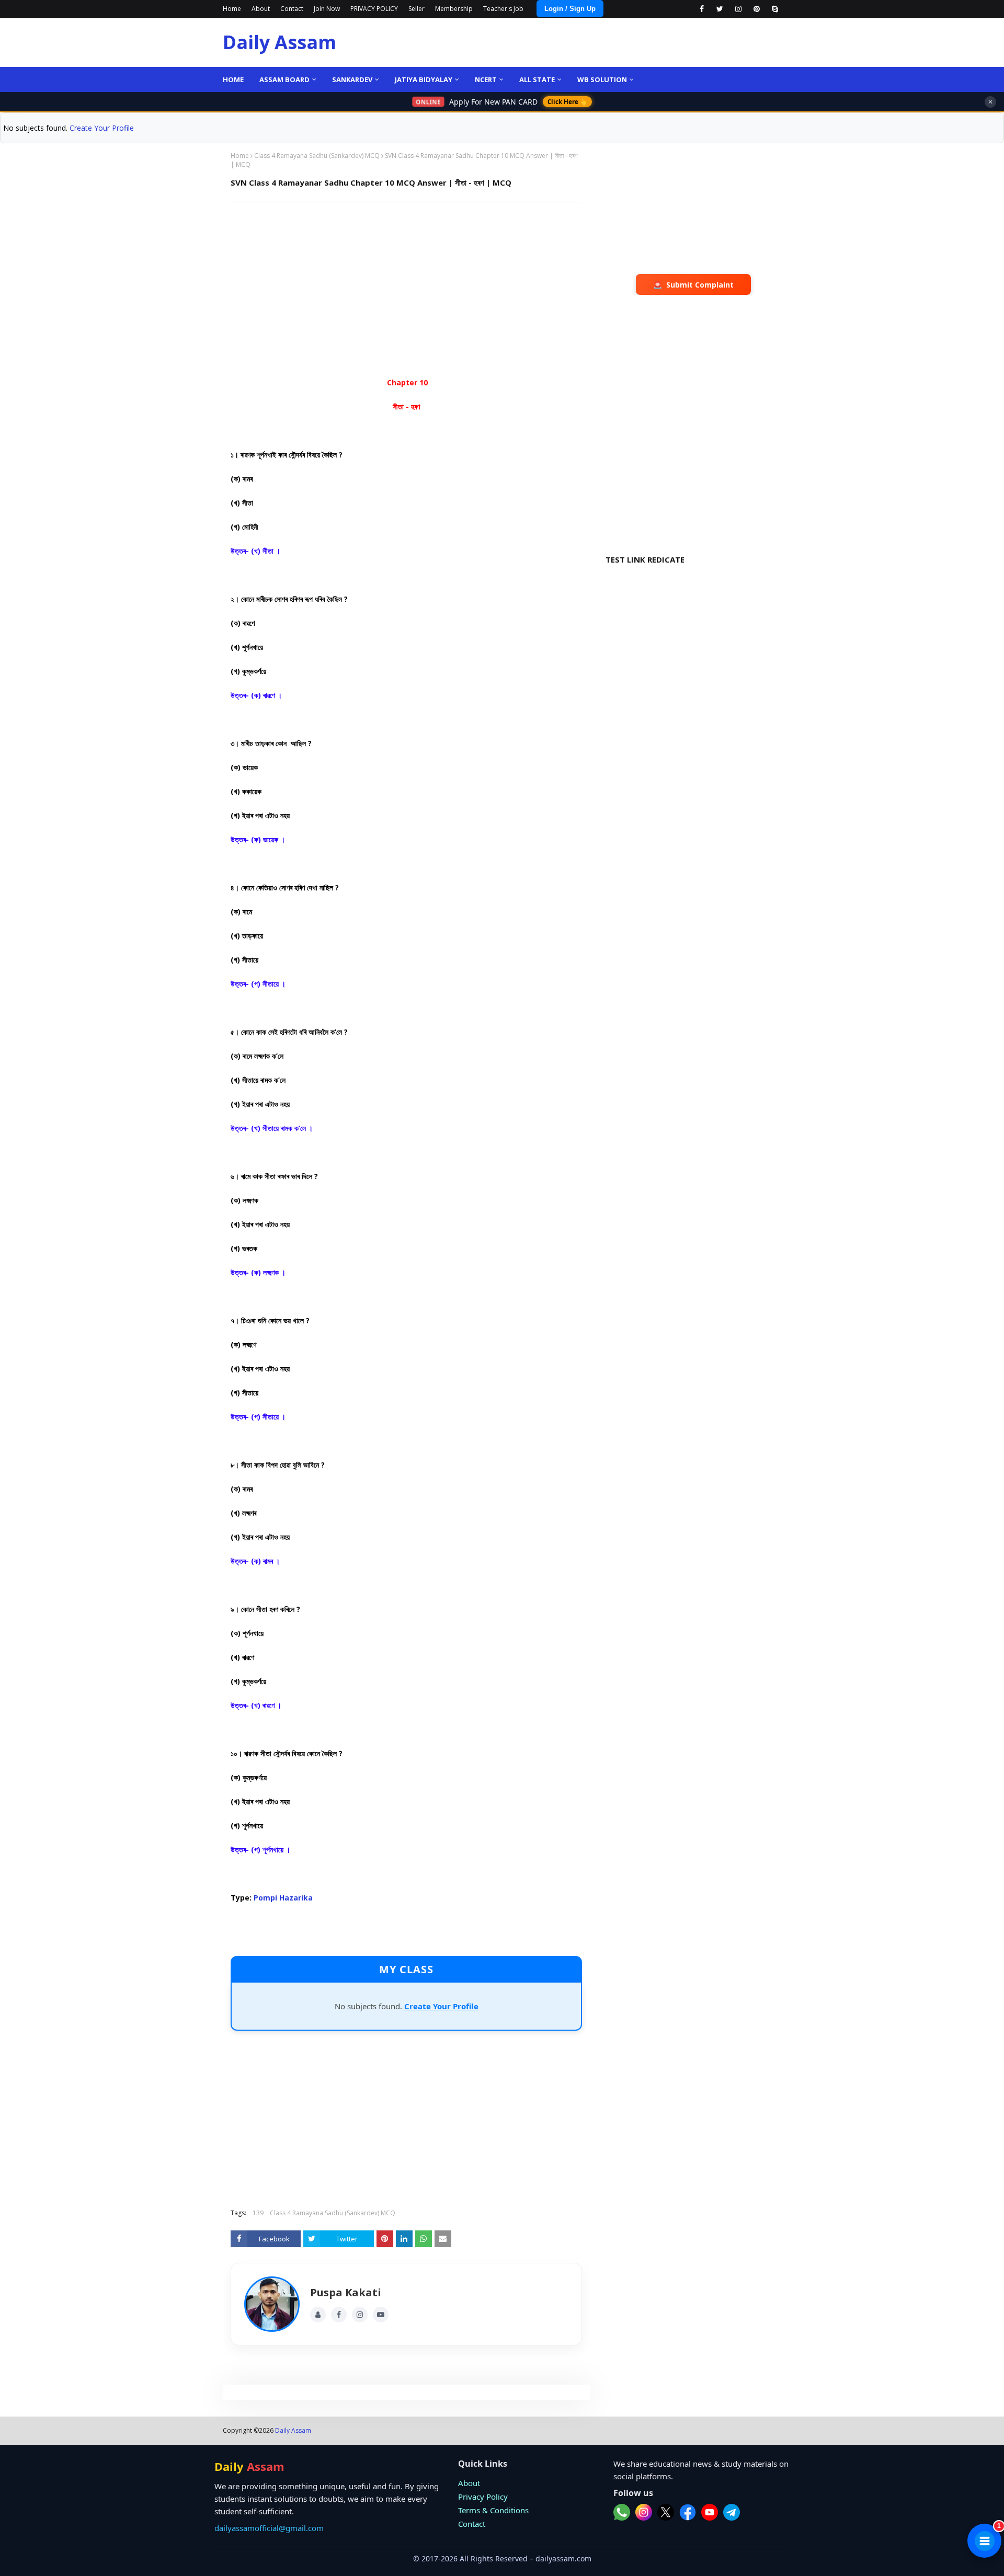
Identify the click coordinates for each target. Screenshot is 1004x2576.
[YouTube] (381, 2315)
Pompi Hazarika (283, 1898)
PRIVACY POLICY (374, 9)
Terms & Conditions (493, 2510)
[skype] (775, 9)
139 (258, 2213)
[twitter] (720, 9)
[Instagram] (360, 2315)
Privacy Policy (483, 2497)
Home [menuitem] (233, 79)
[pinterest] (756, 9)
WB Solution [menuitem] (602, 79)
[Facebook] (339, 2315)
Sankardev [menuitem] (352, 79)
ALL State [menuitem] (537, 79)
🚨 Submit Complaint (693, 285)
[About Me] (318, 2315)
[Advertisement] (406, 286)
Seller (417, 9)
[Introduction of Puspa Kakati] (272, 2304)
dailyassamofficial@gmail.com (269, 2528)
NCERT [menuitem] (486, 79)
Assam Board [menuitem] (284, 79)
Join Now (327, 9)
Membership (454, 9)
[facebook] (701, 9)
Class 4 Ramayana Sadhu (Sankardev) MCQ (317, 156)
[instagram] (738, 9)
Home (232, 9)
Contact (292, 9)
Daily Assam (279, 42)
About (261, 9)
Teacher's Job (503, 9)
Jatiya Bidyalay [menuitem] (424, 79)
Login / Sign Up (570, 9)
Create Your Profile (102, 128)
